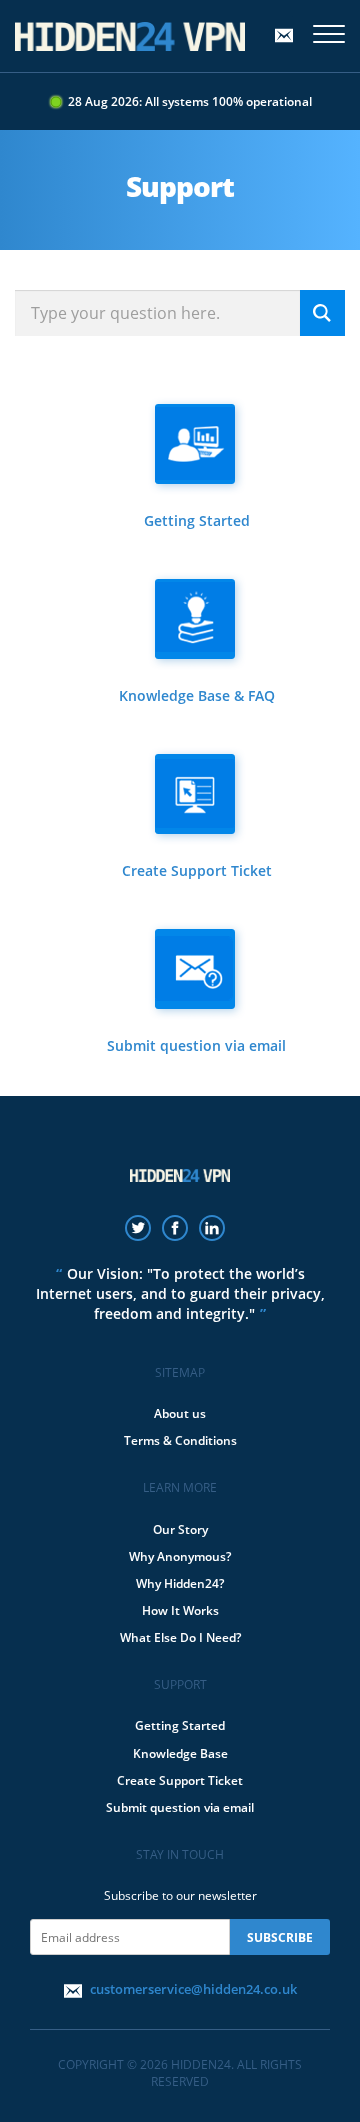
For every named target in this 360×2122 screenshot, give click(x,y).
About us (180, 1413)
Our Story (180, 1529)
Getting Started (180, 1725)
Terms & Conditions (180, 1440)
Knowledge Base (180, 1753)
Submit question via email (180, 1807)
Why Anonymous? (180, 1556)
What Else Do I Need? (180, 1637)
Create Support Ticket (180, 1780)
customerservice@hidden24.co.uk (193, 1989)
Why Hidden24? (180, 1583)
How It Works (180, 1610)
